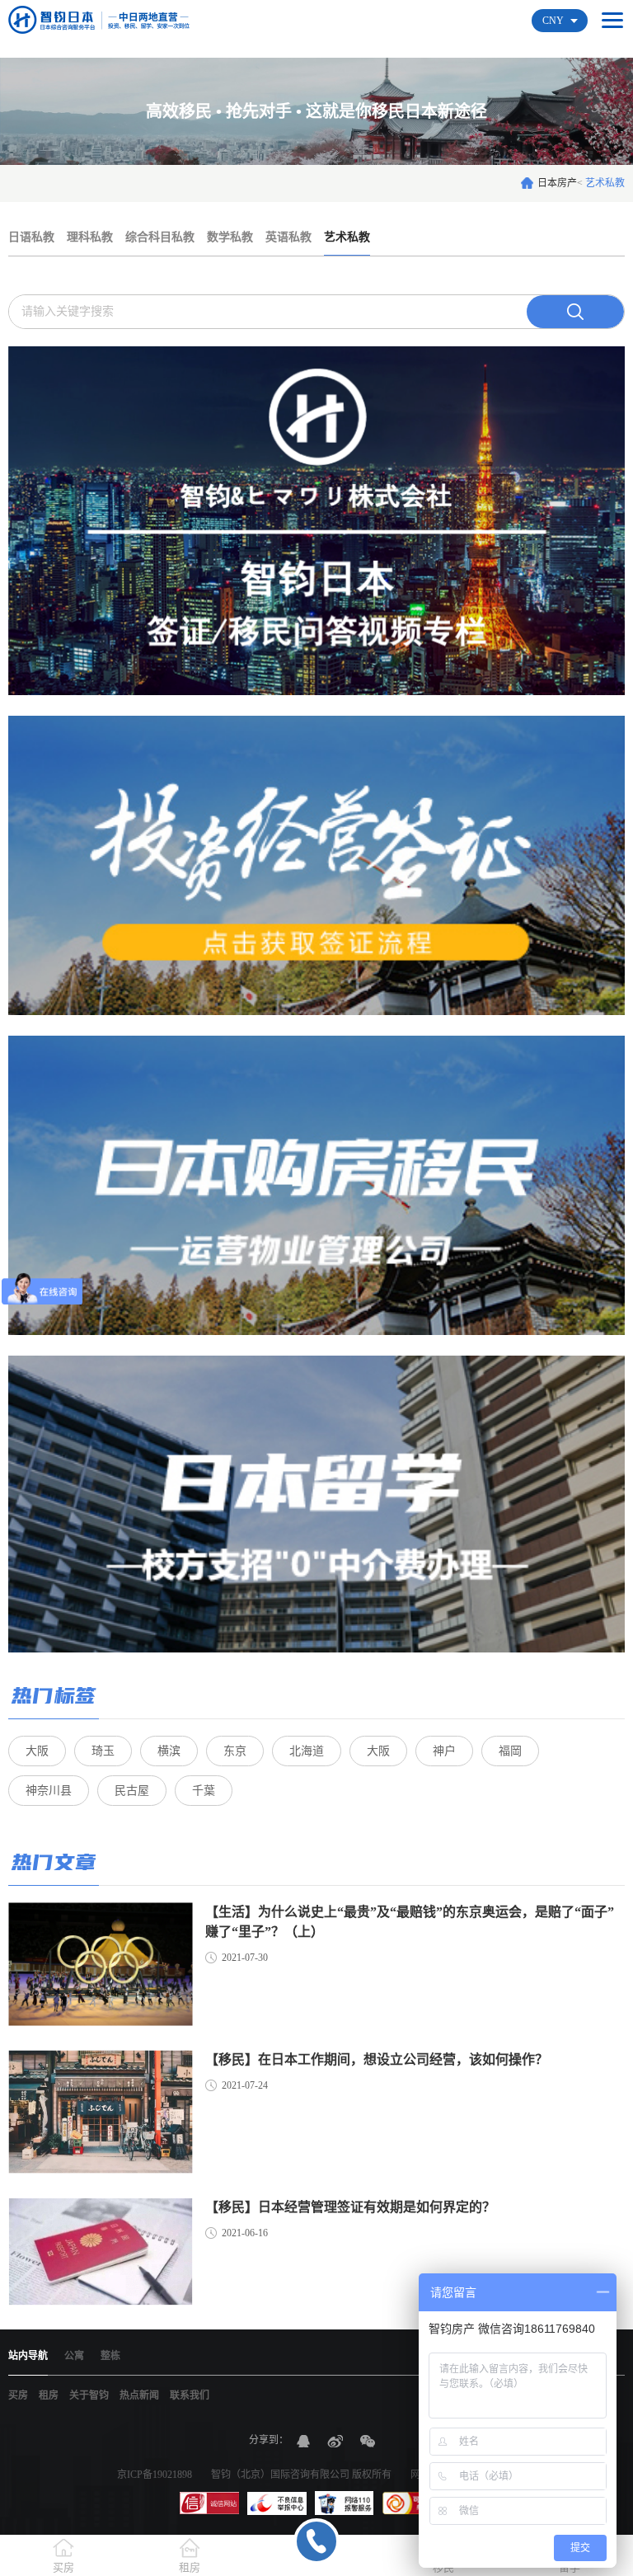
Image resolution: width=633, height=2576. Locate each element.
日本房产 (557, 183)
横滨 (169, 1751)
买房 (18, 2395)
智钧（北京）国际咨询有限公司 (280, 2475)
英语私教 (288, 237)
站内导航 (28, 2356)
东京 (235, 1751)
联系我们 (190, 2395)
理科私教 (90, 237)
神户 (444, 1751)
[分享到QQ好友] (303, 2441)
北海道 (307, 1751)
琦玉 (103, 1751)
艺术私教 (347, 237)
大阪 (37, 1751)
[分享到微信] (368, 2441)
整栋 (110, 2356)
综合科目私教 (160, 237)
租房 (49, 2395)
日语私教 (31, 237)
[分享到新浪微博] (335, 2441)
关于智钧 (89, 2395)
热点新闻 (139, 2395)
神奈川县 (49, 1791)
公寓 (74, 2356)
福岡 (510, 1751)
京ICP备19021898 (155, 2475)
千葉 (204, 1791)
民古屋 (132, 1791)
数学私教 (230, 237)
